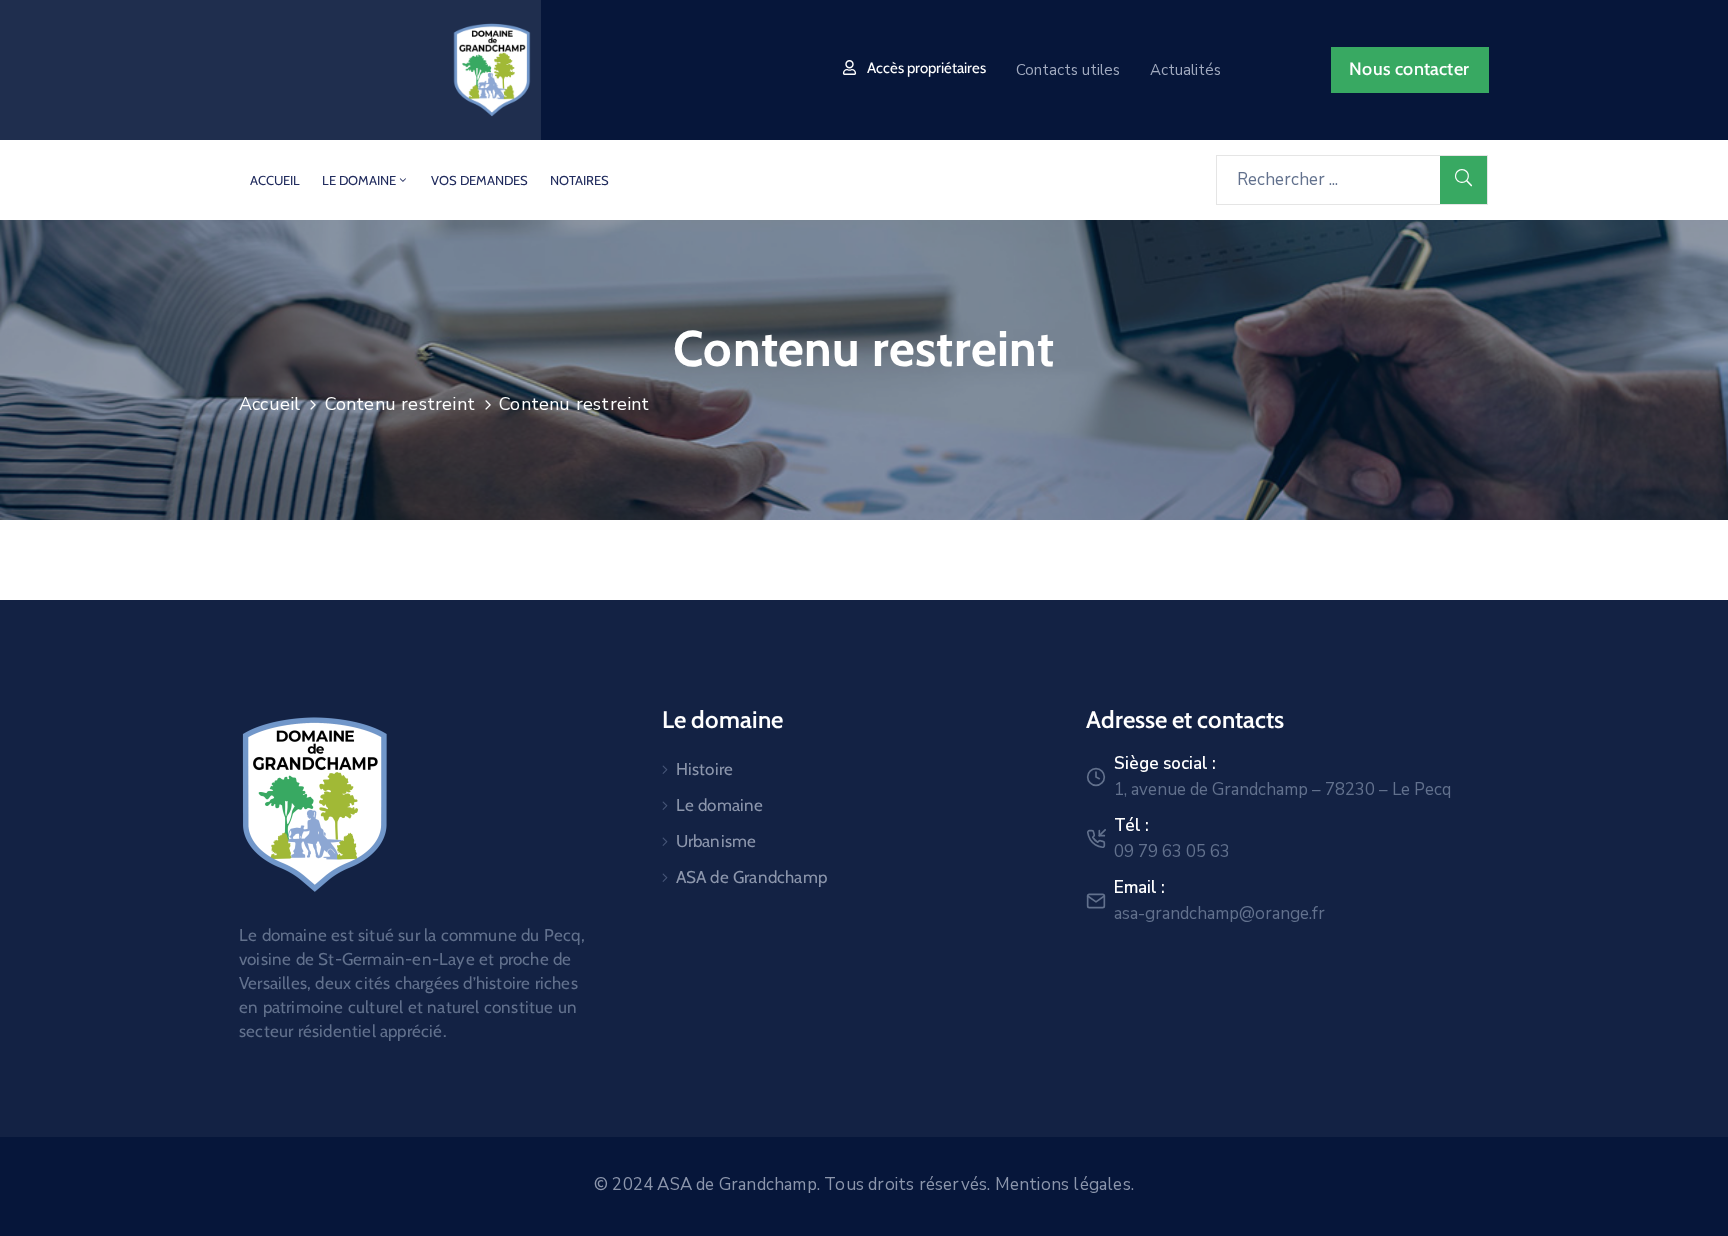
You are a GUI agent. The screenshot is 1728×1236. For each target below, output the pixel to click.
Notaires (579, 180)
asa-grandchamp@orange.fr (1219, 913)
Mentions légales (1063, 1184)
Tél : (1131, 825)
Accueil (275, 180)
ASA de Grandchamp (751, 877)
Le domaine (720, 805)
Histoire (705, 769)
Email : (1139, 887)
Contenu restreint (400, 404)
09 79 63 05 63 (1172, 851)
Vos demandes (479, 180)
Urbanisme (716, 841)
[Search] (1464, 180)
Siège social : (1165, 763)
